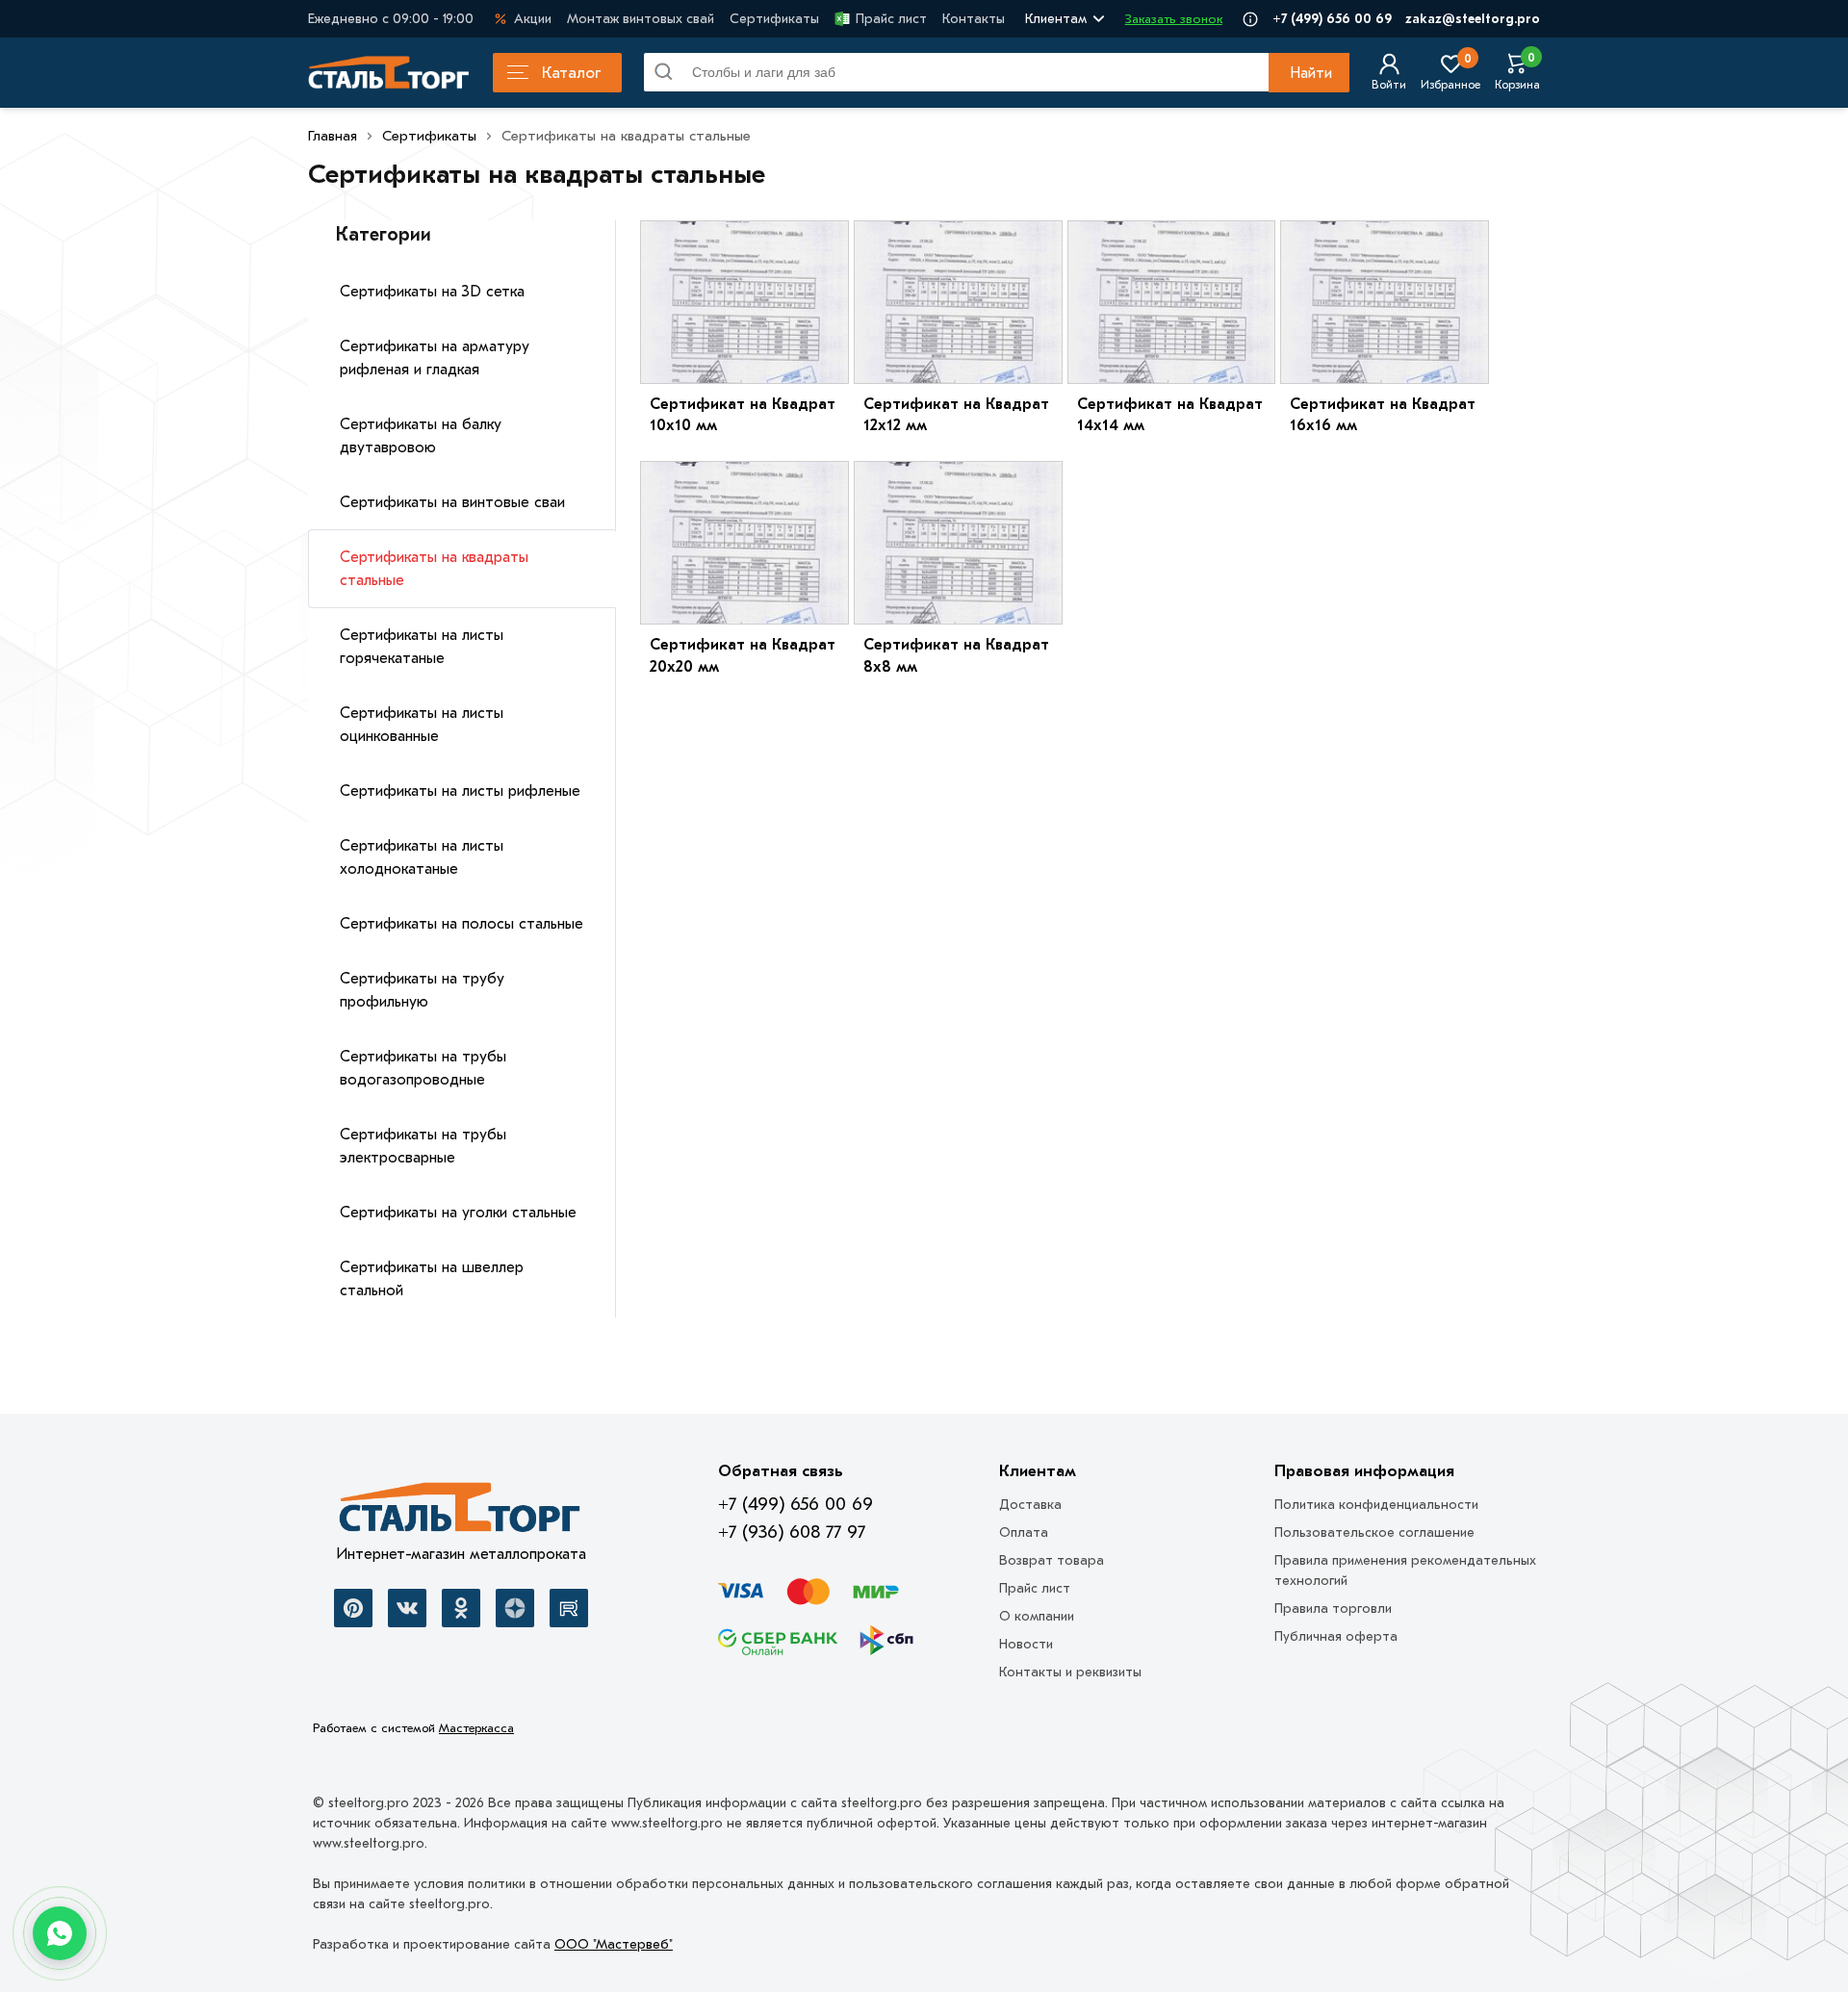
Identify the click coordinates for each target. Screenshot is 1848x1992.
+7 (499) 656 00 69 (1332, 19)
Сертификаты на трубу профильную (422, 990)
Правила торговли (1333, 1609)
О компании (1037, 1616)
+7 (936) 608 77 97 (792, 1532)
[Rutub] (569, 1608)
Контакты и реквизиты (1070, 1672)
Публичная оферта (1336, 1636)
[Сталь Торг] (461, 1513)
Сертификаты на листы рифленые (460, 791)
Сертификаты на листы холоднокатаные (422, 857)
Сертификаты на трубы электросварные (423, 1146)
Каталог (571, 73)
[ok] (461, 1608)
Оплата (1024, 1532)
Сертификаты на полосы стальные (462, 924)
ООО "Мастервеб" (614, 1944)
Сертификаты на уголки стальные (458, 1213)
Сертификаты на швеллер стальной (432, 1279)
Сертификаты (774, 19)
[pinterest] (353, 1608)
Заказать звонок (1174, 19)
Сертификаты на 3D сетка (432, 292)
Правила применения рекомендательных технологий (1405, 1571)
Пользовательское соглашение (1374, 1532)
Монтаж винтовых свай (641, 19)
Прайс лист (891, 19)
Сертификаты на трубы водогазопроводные (423, 1068)
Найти (1311, 73)
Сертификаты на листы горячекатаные (422, 647)
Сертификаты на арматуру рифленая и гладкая (435, 358)
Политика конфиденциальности (1376, 1505)
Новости (1026, 1644)
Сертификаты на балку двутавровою (421, 436)
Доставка (1030, 1505)
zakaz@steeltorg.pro (1473, 19)
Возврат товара (1052, 1560)
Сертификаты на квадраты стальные (434, 569)
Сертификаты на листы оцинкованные (422, 725)
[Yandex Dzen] (515, 1608)
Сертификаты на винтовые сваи (452, 502)
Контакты (974, 19)
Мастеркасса (476, 1728)
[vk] (407, 1608)
